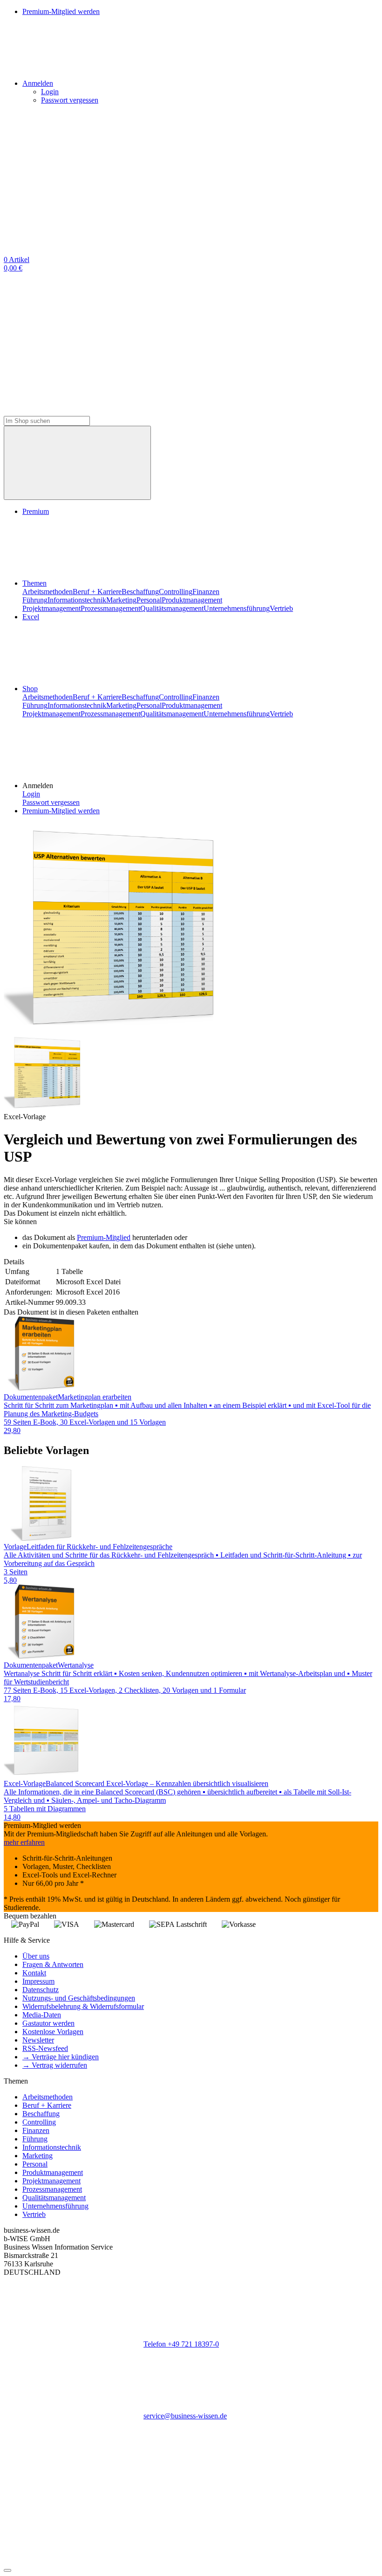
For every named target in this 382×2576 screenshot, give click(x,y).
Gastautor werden (48, 2023)
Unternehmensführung (237, 608)
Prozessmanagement (110, 608)
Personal (149, 600)
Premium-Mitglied (104, 1237)
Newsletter (38, 2040)
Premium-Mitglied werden (61, 811)
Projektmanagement (51, 608)
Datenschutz (41, 1990)
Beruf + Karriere (97, 592)
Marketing (121, 600)
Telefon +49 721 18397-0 (181, 2344)
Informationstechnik (77, 600)
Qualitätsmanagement (172, 608)
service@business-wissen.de (185, 2416)
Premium (36, 511)
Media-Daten (42, 2015)
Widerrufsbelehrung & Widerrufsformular (83, 2006)
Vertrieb (281, 608)
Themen (34, 583)
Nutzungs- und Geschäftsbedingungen (79, 1998)
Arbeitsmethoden (48, 592)
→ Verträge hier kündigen (61, 2057)
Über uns (36, 1956)
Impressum (38, 1981)
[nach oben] (7, 2570)
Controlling (176, 592)
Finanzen (206, 592)
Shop (30, 689)
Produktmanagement (192, 600)
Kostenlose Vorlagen (53, 2032)
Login (50, 92)
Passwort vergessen (70, 100)
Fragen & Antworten (53, 1964)
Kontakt (34, 1973)
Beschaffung (140, 592)
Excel (31, 617)
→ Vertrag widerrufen (55, 2065)
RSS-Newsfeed (45, 2048)
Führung (35, 600)
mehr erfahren (24, 1842)
